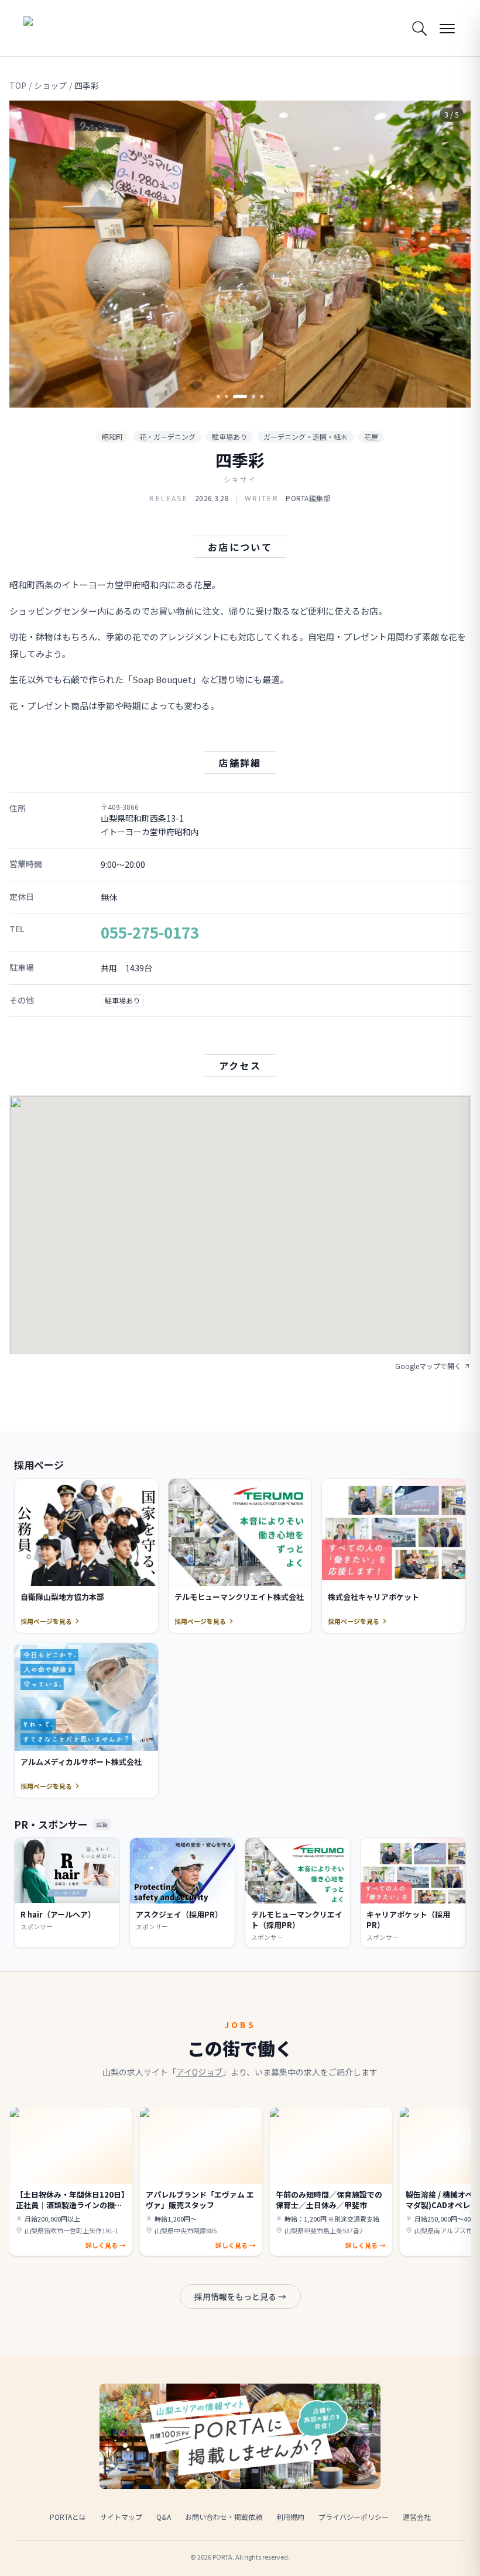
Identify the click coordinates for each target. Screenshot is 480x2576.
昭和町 (112, 437)
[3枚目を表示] (240, 396)
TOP (18, 85)
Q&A (164, 2517)
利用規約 (290, 2517)
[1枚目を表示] (218, 396)
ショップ (50, 85)
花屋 (371, 437)
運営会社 (417, 2517)
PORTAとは (68, 2517)
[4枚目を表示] (253, 396)
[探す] (419, 28)
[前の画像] (28, 254)
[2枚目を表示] (227, 396)
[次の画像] (452, 254)
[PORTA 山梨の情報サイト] (60, 28)
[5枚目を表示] (262, 396)
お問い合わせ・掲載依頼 (224, 2517)
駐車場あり (229, 437)
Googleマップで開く (428, 1366)
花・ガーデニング (167, 437)
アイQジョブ (199, 2072)
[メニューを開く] (447, 28)
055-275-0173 (150, 932)
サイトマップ (121, 2517)
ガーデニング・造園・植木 (306, 437)
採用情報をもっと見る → (240, 2296)
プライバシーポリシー (354, 2517)
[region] (240, 254)
